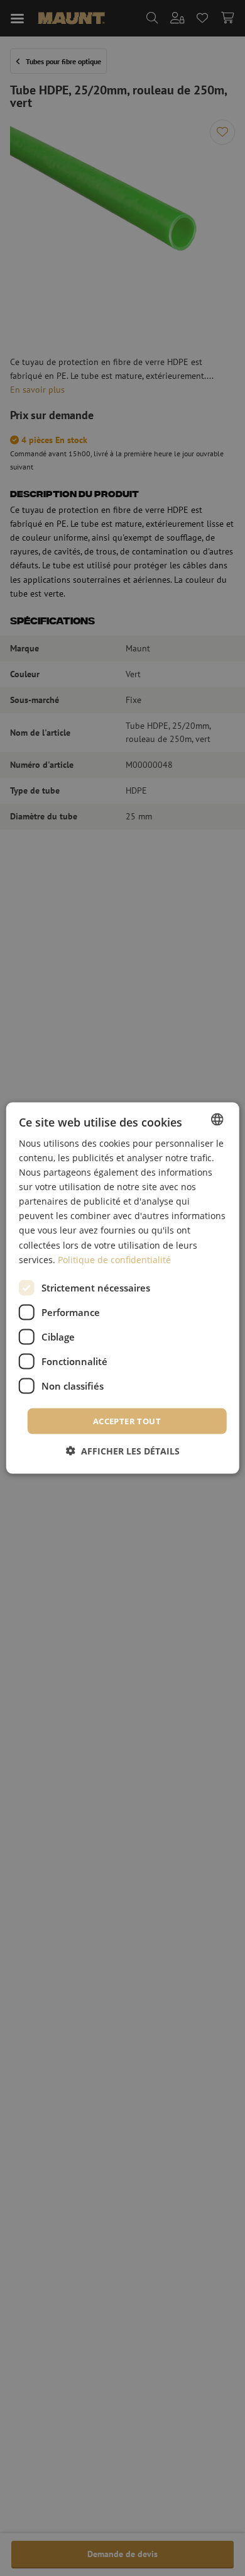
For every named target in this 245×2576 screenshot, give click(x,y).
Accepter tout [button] (127, 1420)
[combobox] (217, 1119)
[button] (123, 1451)
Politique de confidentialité (114, 1259)
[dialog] (123, 1288)
